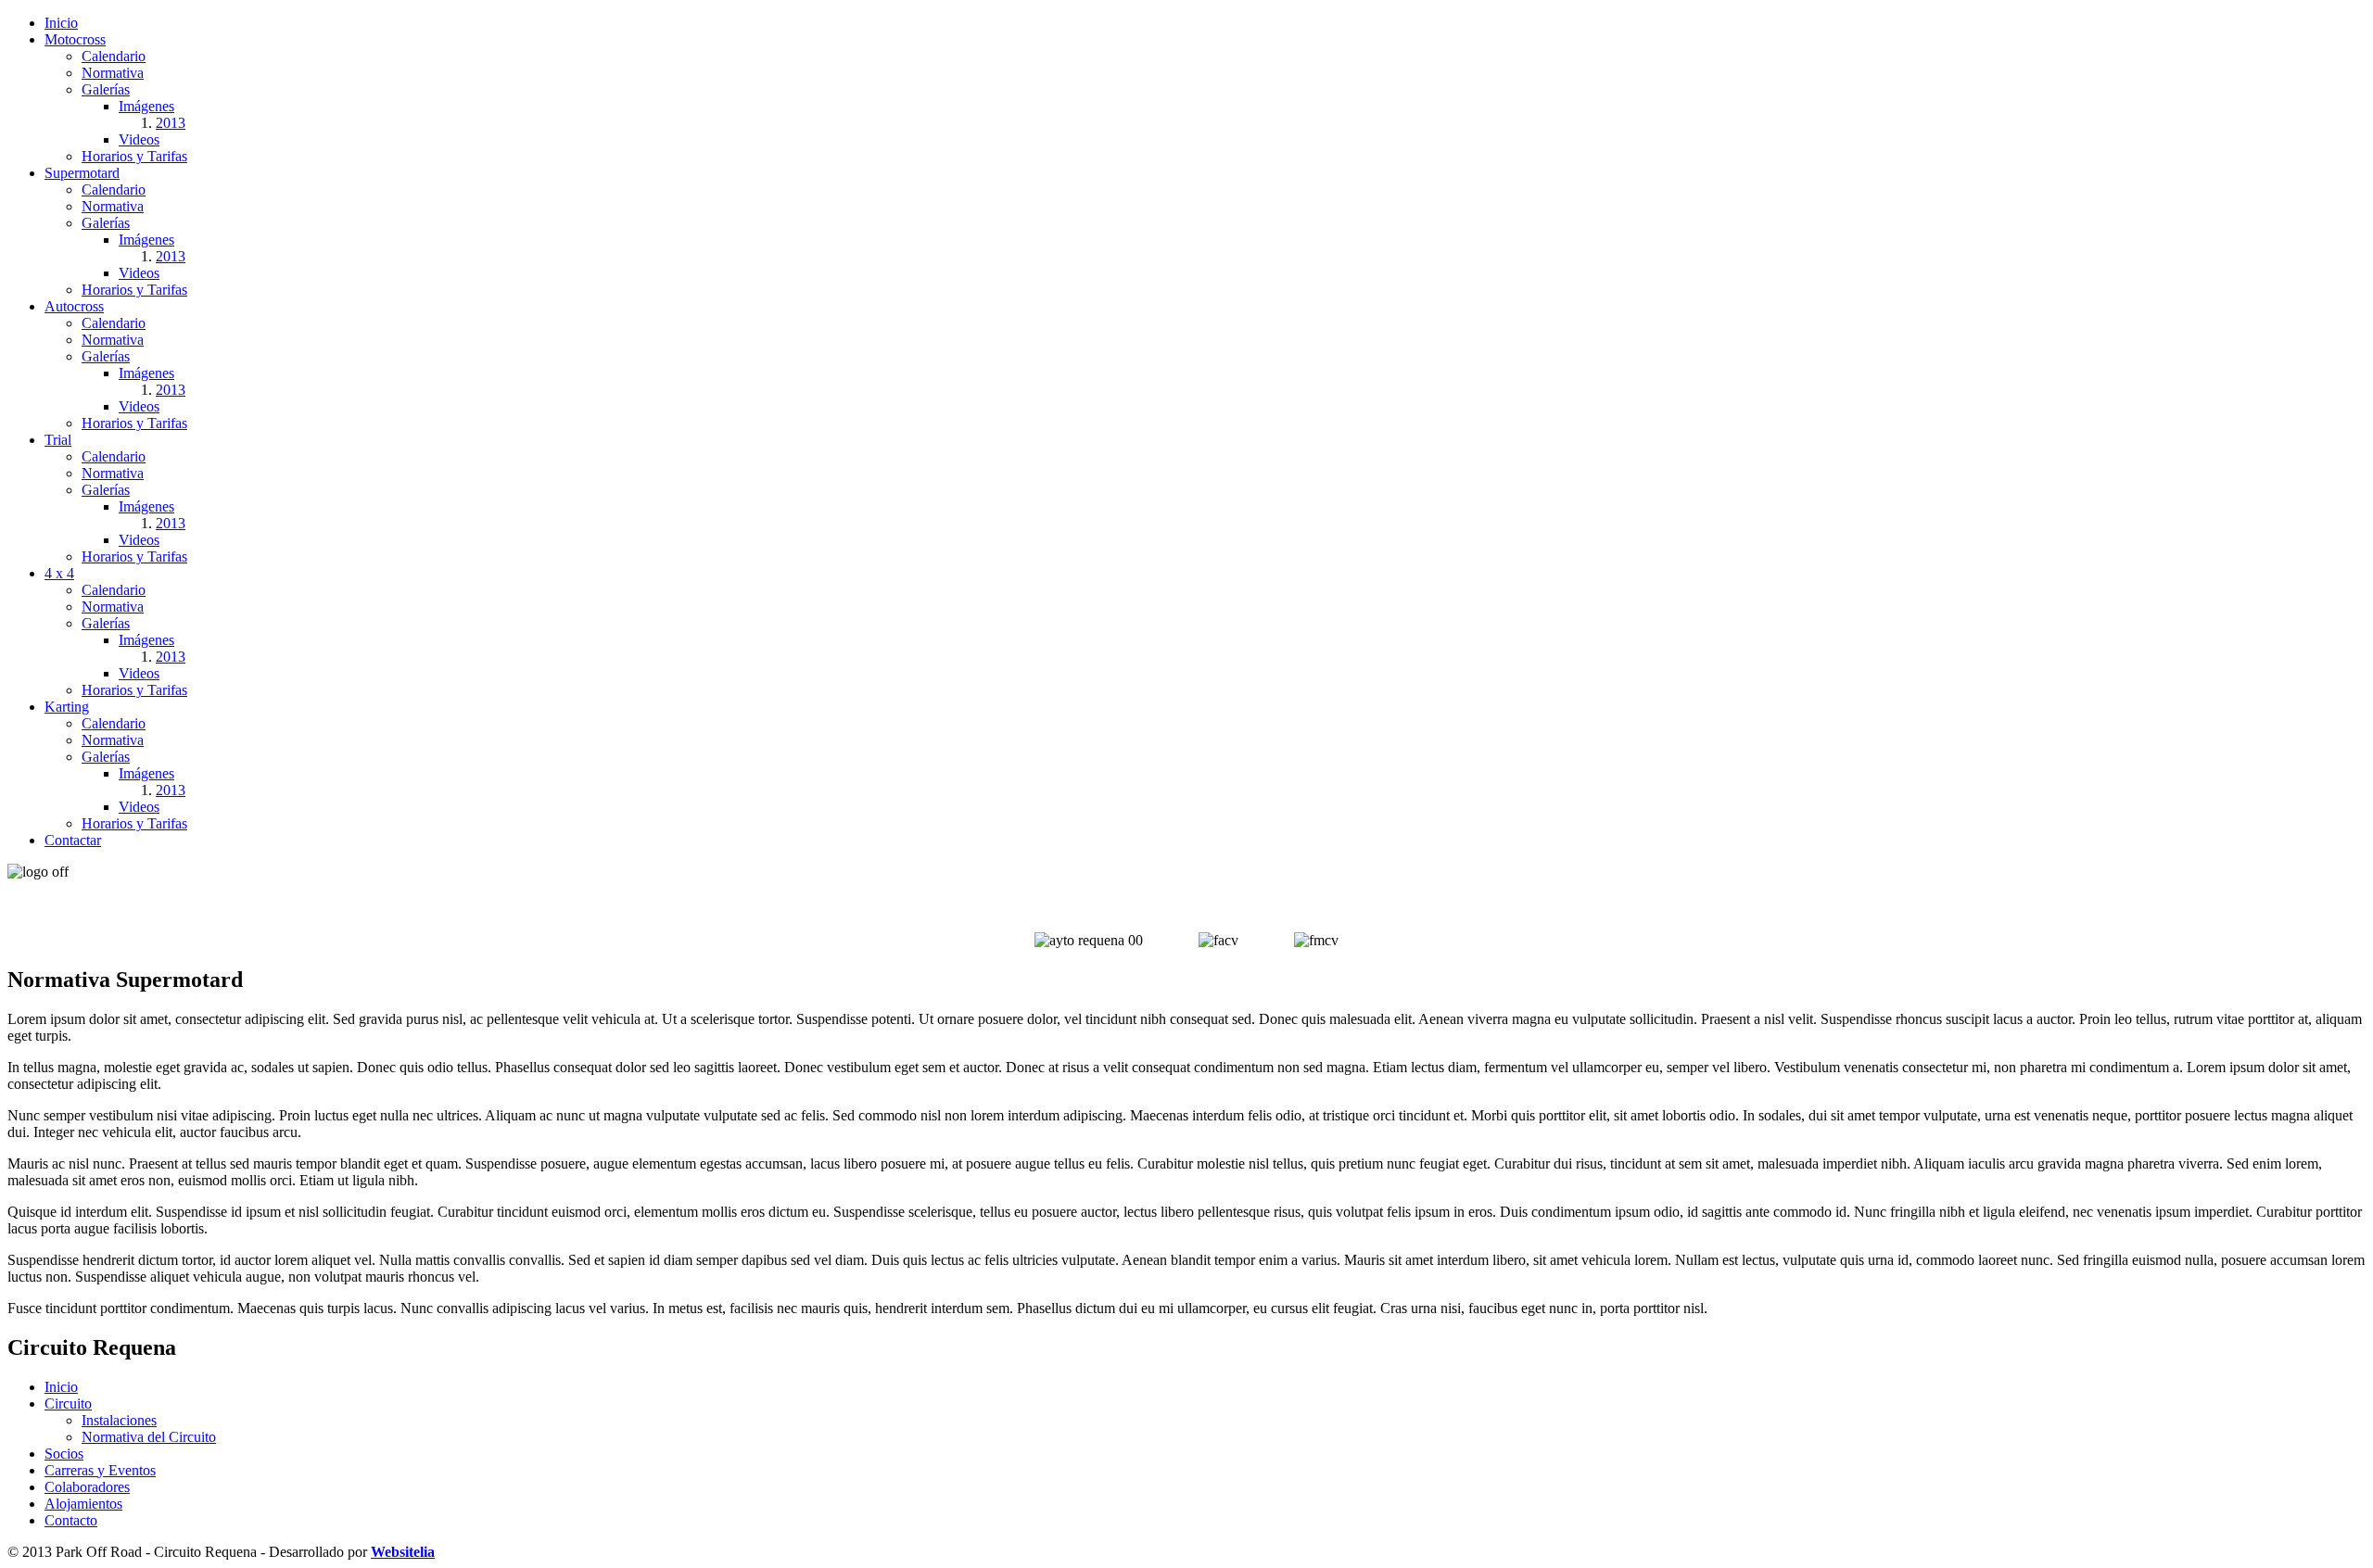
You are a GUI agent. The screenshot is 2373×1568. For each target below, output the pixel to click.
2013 (171, 123)
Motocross (75, 39)
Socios (64, 1454)
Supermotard (82, 173)
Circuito (68, 1404)
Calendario (114, 56)
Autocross (74, 306)
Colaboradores (87, 1487)
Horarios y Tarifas (134, 156)
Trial (58, 440)
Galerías (106, 89)
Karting (67, 707)
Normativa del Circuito (149, 1437)
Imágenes (146, 106)
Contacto (71, 1520)
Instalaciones (119, 1420)
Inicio (61, 23)
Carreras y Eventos (100, 1470)
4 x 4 (59, 573)
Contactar (73, 840)
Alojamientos (83, 1504)
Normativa (113, 73)
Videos (139, 139)
